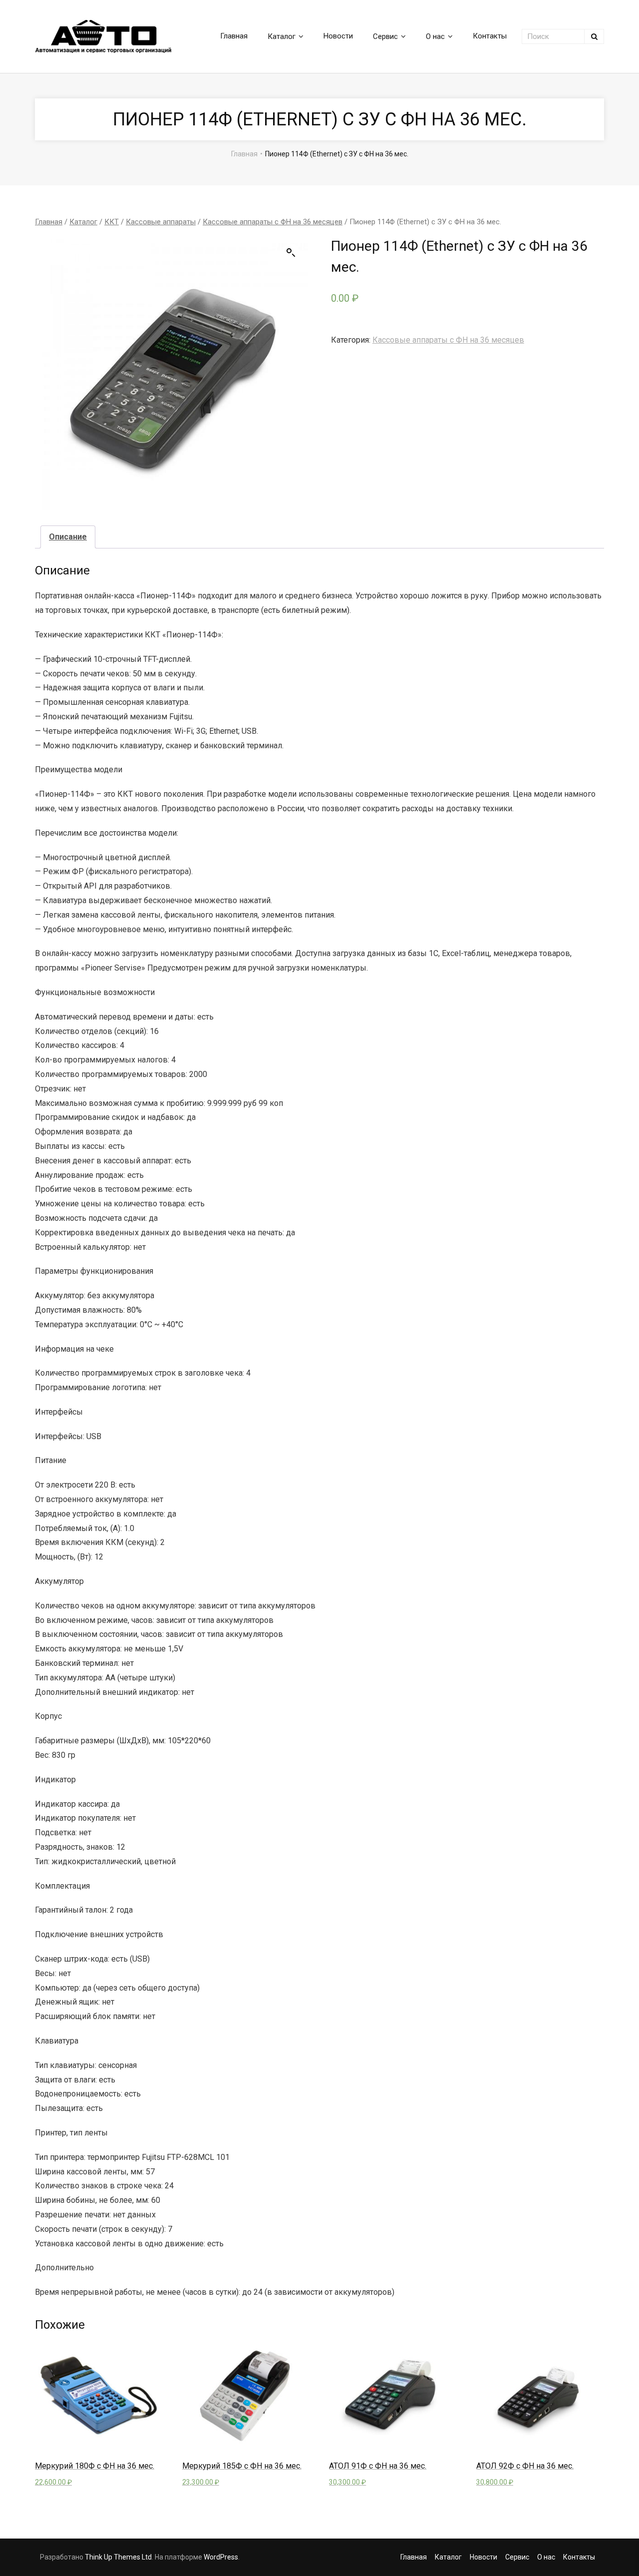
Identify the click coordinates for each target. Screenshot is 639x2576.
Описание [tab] (68, 537)
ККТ (112, 222)
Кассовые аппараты (161, 222)
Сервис (517, 2557)
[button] (291, 253)
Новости (483, 2557)
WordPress (221, 2557)
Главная (244, 154)
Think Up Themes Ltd (118, 2557)
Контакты (579, 2557)
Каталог (83, 222)
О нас (546, 2557)
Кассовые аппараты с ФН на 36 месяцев (273, 222)
